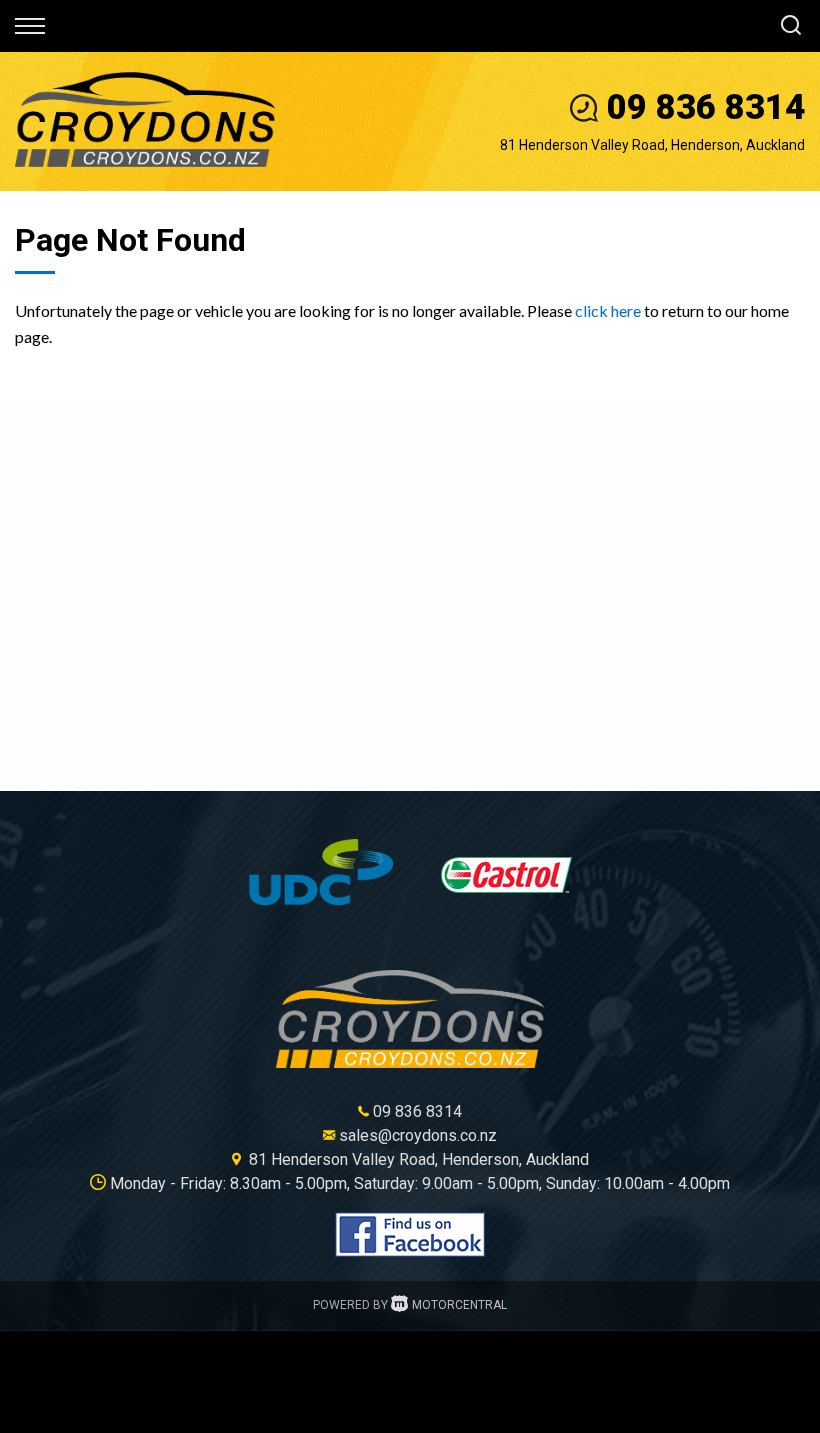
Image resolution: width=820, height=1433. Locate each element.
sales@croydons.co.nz (418, 1135)
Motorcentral (459, 1305)
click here (608, 310)
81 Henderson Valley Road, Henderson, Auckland (652, 145)
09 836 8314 (706, 107)
